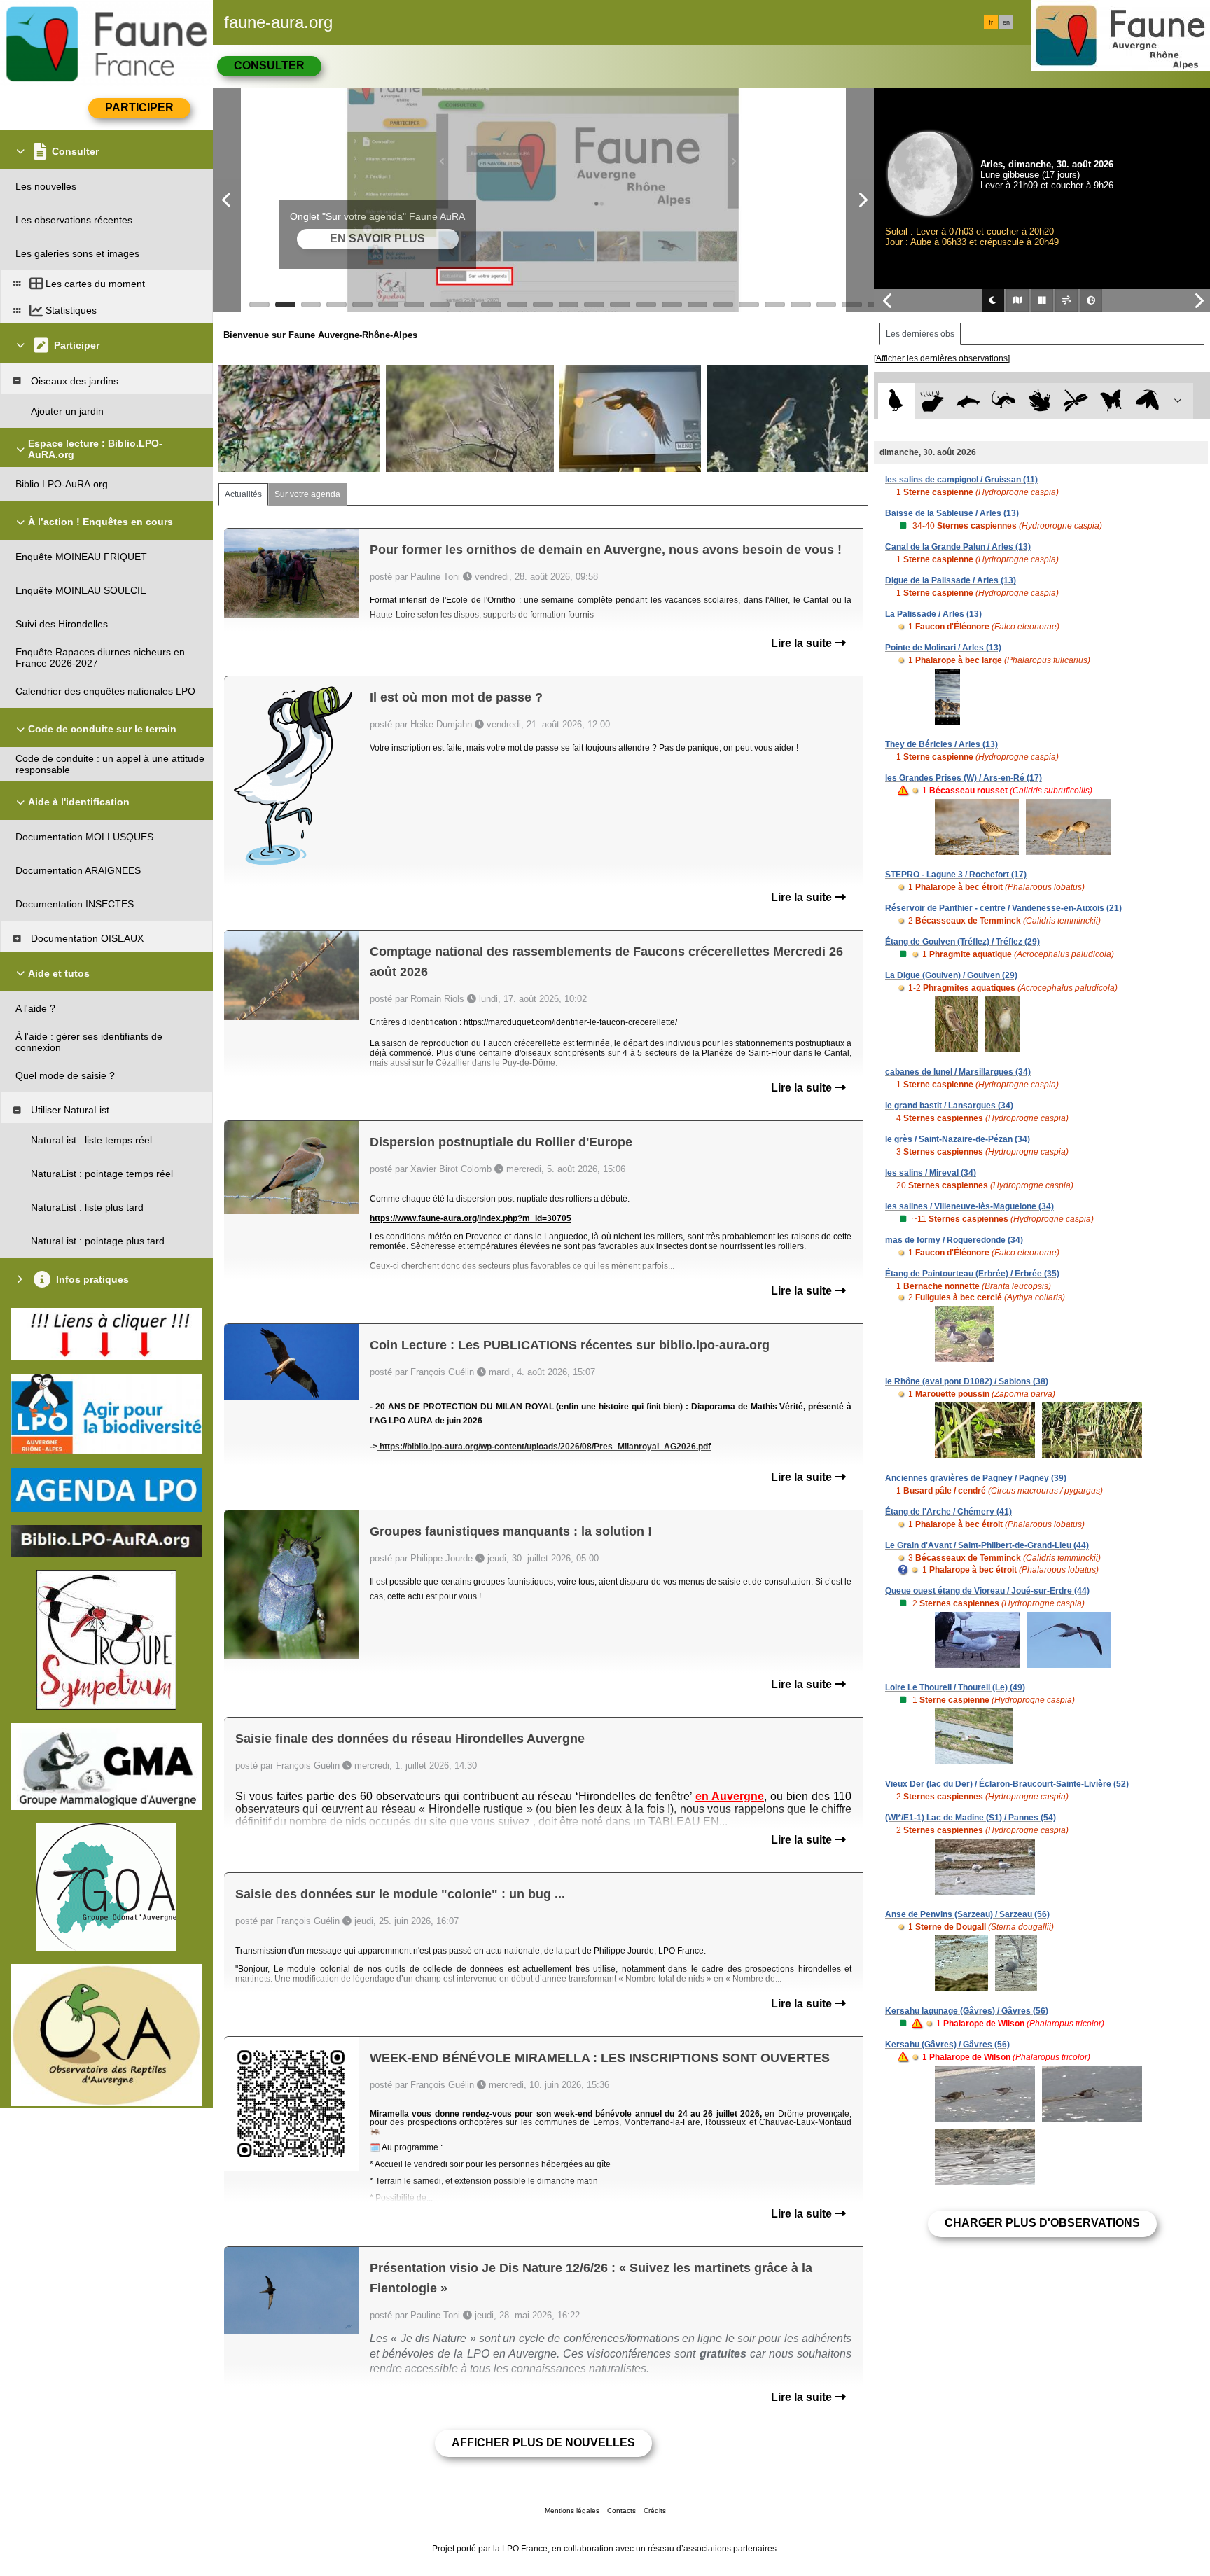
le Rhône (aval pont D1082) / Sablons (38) (967, 1381)
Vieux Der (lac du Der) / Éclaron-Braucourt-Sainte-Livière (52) (1007, 1784)
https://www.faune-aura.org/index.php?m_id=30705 (471, 1218)
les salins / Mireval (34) (931, 1173)
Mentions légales (572, 2511)
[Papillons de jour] (1112, 401)
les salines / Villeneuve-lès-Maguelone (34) (969, 1206)
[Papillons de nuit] (1147, 401)
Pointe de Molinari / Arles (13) (943, 648)
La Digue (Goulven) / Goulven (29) (951, 975)
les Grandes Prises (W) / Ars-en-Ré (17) (964, 778)
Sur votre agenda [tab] (307, 494)
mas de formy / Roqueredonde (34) (954, 1240)
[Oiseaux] (896, 401)
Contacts (621, 2511)
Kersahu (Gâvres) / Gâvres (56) (947, 2045)
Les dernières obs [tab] (920, 334)
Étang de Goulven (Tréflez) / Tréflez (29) (962, 942)
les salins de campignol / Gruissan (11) (961, 480)
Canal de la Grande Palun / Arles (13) (958, 547)
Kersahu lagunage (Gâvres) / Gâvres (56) (967, 2011)
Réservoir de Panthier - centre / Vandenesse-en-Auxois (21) (1003, 908)
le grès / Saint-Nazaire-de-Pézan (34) (958, 1139)
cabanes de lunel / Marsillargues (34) (958, 1072)
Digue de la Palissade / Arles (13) (951, 580)
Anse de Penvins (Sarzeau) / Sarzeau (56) (967, 1914)
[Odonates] (1075, 401)
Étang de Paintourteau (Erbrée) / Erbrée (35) (972, 1274)
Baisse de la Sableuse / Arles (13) (952, 513)
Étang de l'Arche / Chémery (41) (948, 1512)
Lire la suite (803, 643)
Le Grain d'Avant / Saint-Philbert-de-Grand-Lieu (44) (987, 1545)
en (1006, 22)
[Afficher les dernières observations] (942, 358)
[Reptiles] (1004, 401)
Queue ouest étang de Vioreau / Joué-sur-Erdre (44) (987, 1591)
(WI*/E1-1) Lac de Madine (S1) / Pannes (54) (971, 1818)
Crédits (655, 2511)
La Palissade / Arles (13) (933, 614)
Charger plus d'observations (1042, 2223)
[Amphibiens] (1039, 401)
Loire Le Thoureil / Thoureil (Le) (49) (955, 1687)
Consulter (269, 65)
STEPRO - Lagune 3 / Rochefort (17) (956, 875)
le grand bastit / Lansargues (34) (949, 1106)
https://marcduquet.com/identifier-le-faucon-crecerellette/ (570, 1022)
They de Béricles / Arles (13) (941, 744)
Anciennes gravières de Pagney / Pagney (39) (976, 1478)
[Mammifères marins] (968, 401)
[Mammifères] (932, 401)
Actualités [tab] (243, 494)
